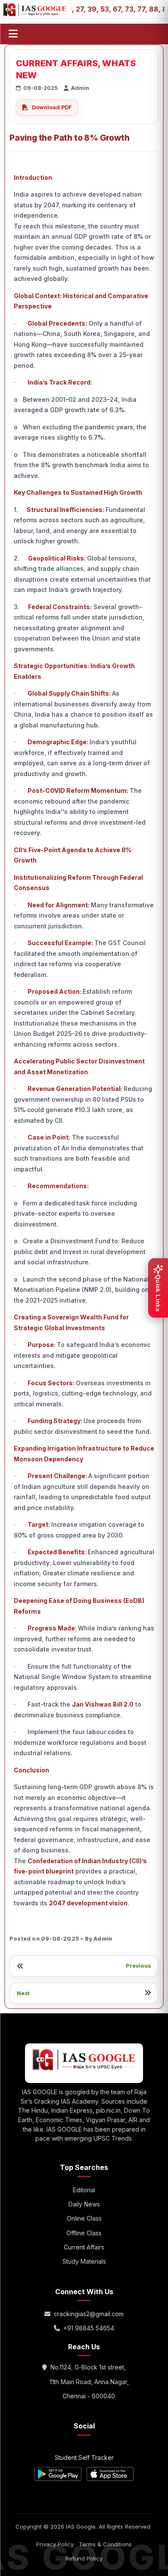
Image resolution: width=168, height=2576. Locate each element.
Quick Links (158, 1293)
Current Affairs (84, 2247)
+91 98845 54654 (89, 2328)
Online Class (84, 2218)
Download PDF (52, 107)
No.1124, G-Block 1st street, (88, 2367)
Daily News (84, 2204)
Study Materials (84, 2261)
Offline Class (84, 2233)
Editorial (84, 2190)
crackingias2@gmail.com (89, 2314)
